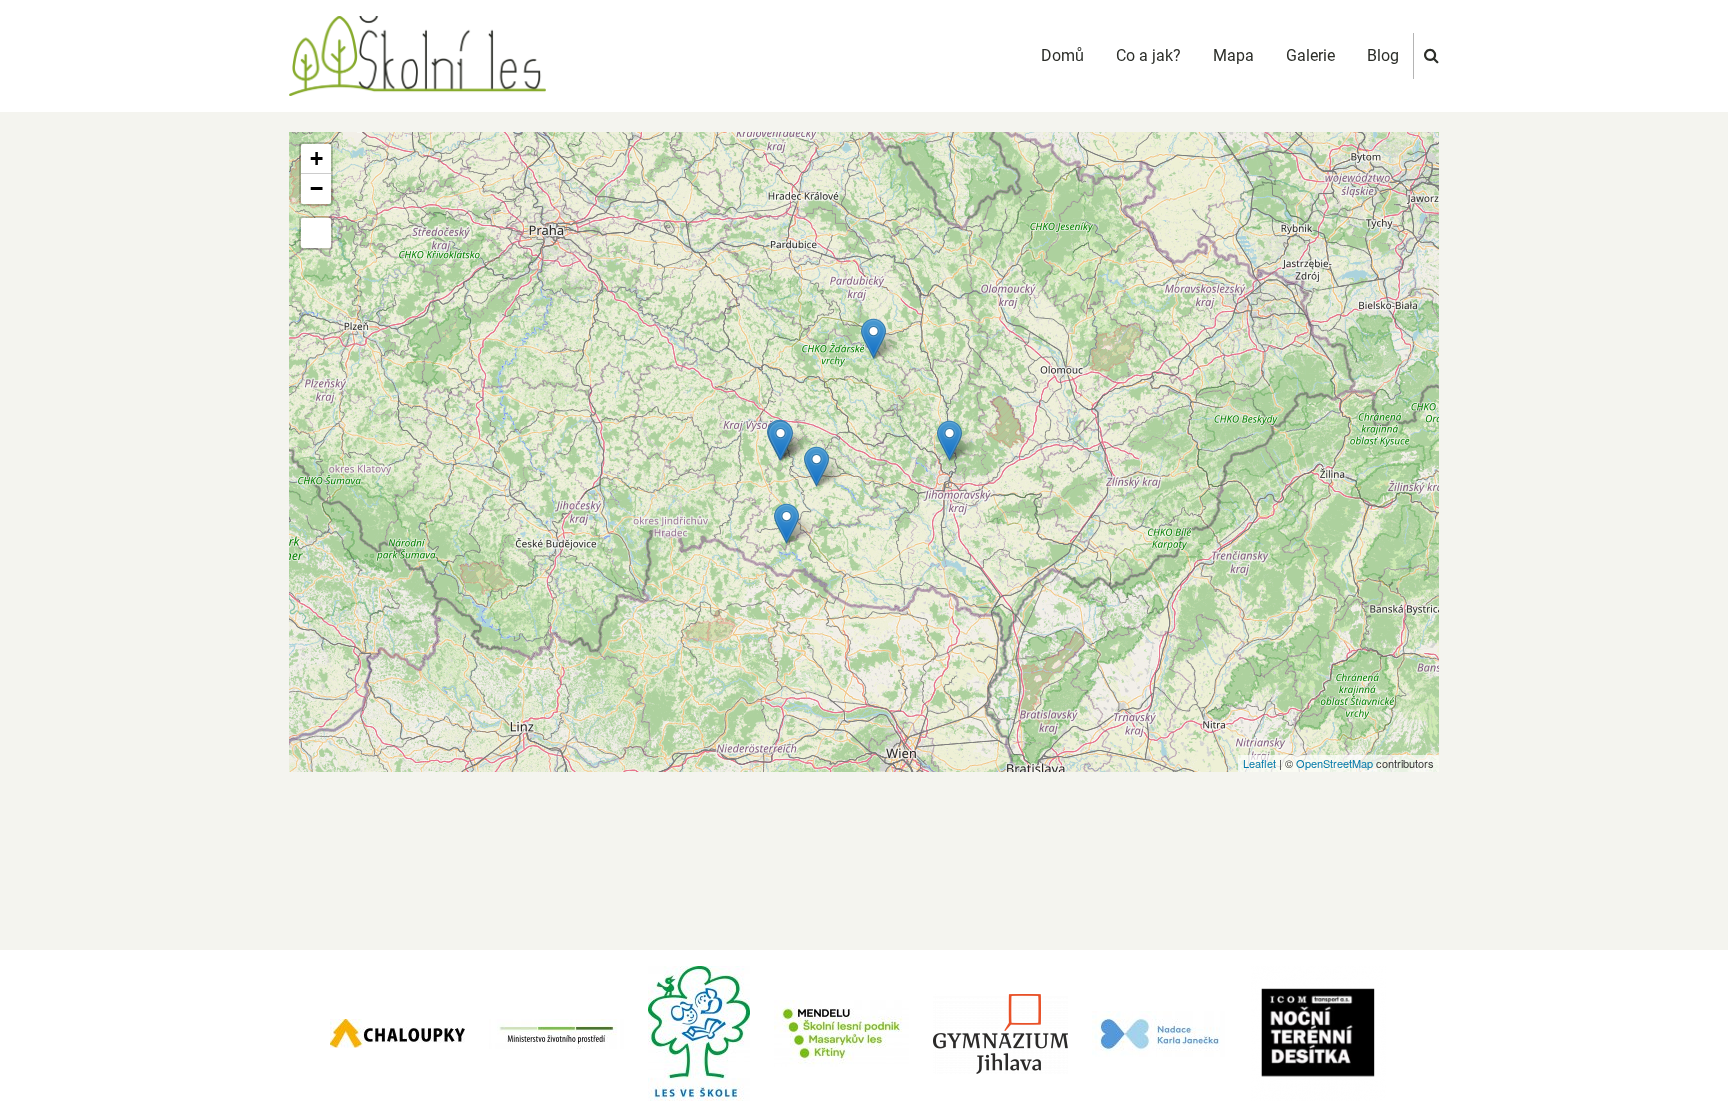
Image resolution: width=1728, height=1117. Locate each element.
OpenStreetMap (1334, 763)
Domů (1062, 55)
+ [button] (316, 158)
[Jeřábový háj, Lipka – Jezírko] (949, 440)
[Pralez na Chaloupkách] (780, 440)
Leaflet (1259, 763)
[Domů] (417, 54)
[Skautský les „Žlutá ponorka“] (816, 466)
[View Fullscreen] (316, 233)
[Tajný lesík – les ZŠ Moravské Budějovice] (786, 523)
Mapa (1233, 55)
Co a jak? (1148, 55)
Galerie (1310, 55)
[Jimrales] (873, 338)
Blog (1383, 55)
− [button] (316, 188)
